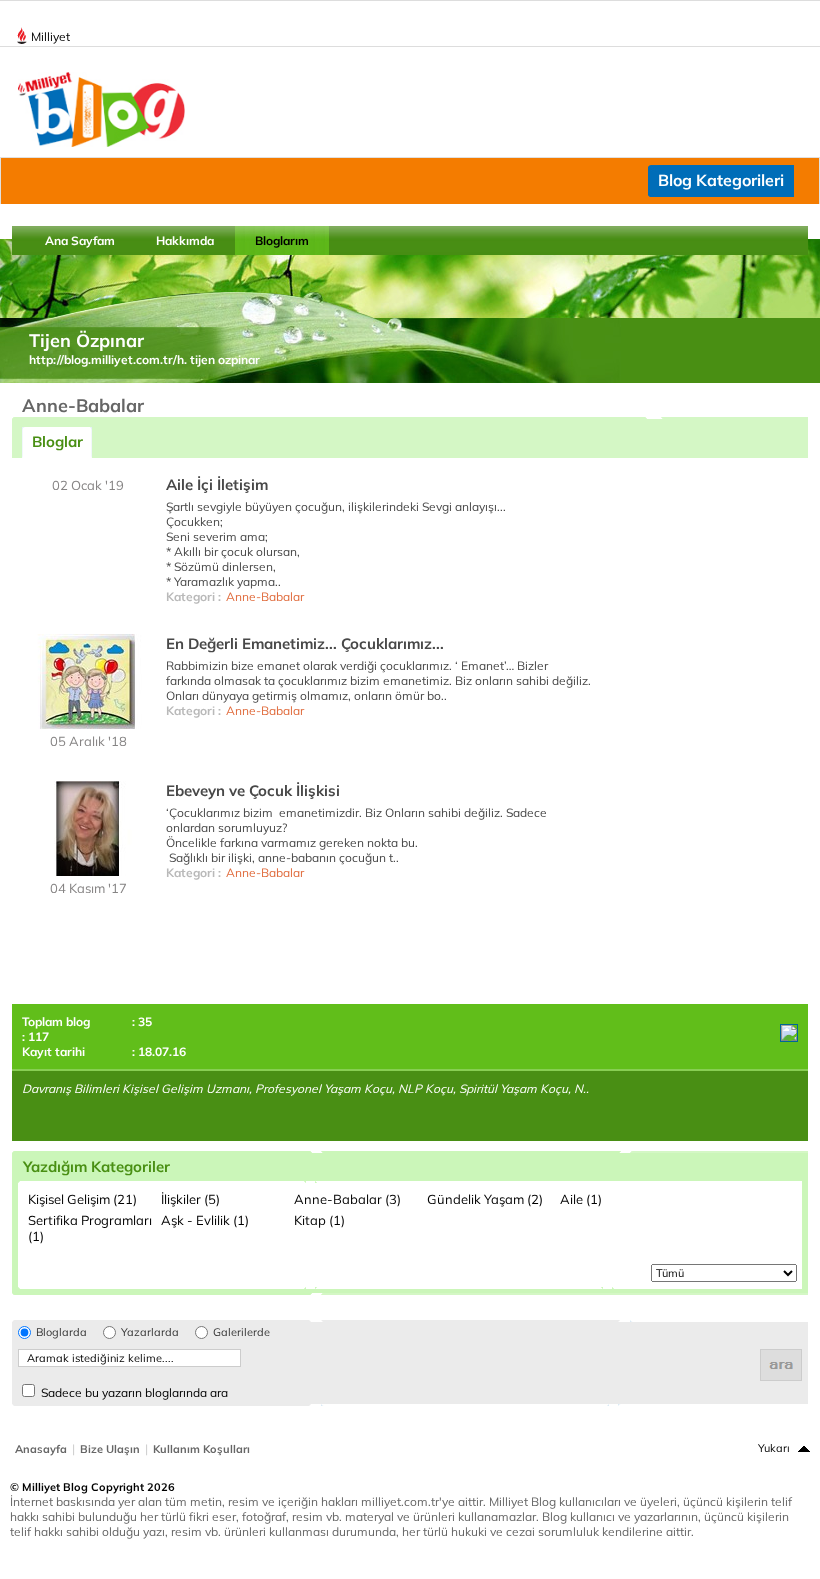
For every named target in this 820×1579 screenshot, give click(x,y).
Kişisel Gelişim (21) (82, 1199)
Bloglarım (282, 240)
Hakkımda (185, 240)
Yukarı (774, 1448)
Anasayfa (41, 1449)
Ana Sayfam (80, 240)
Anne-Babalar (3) (347, 1199)
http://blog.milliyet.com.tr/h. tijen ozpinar (144, 359)
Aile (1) (581, 1199)
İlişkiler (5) (190, 1199)
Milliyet (50, 36)
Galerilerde (241, 1332)
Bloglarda (61, 1332)
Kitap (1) (319, 1220)
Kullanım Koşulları (201, 1449)
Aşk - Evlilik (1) (205, 1220)
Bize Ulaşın (110, 1449)
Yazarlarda (150, 1332)
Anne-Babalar (265, 596)
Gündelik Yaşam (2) (485, 1199)
